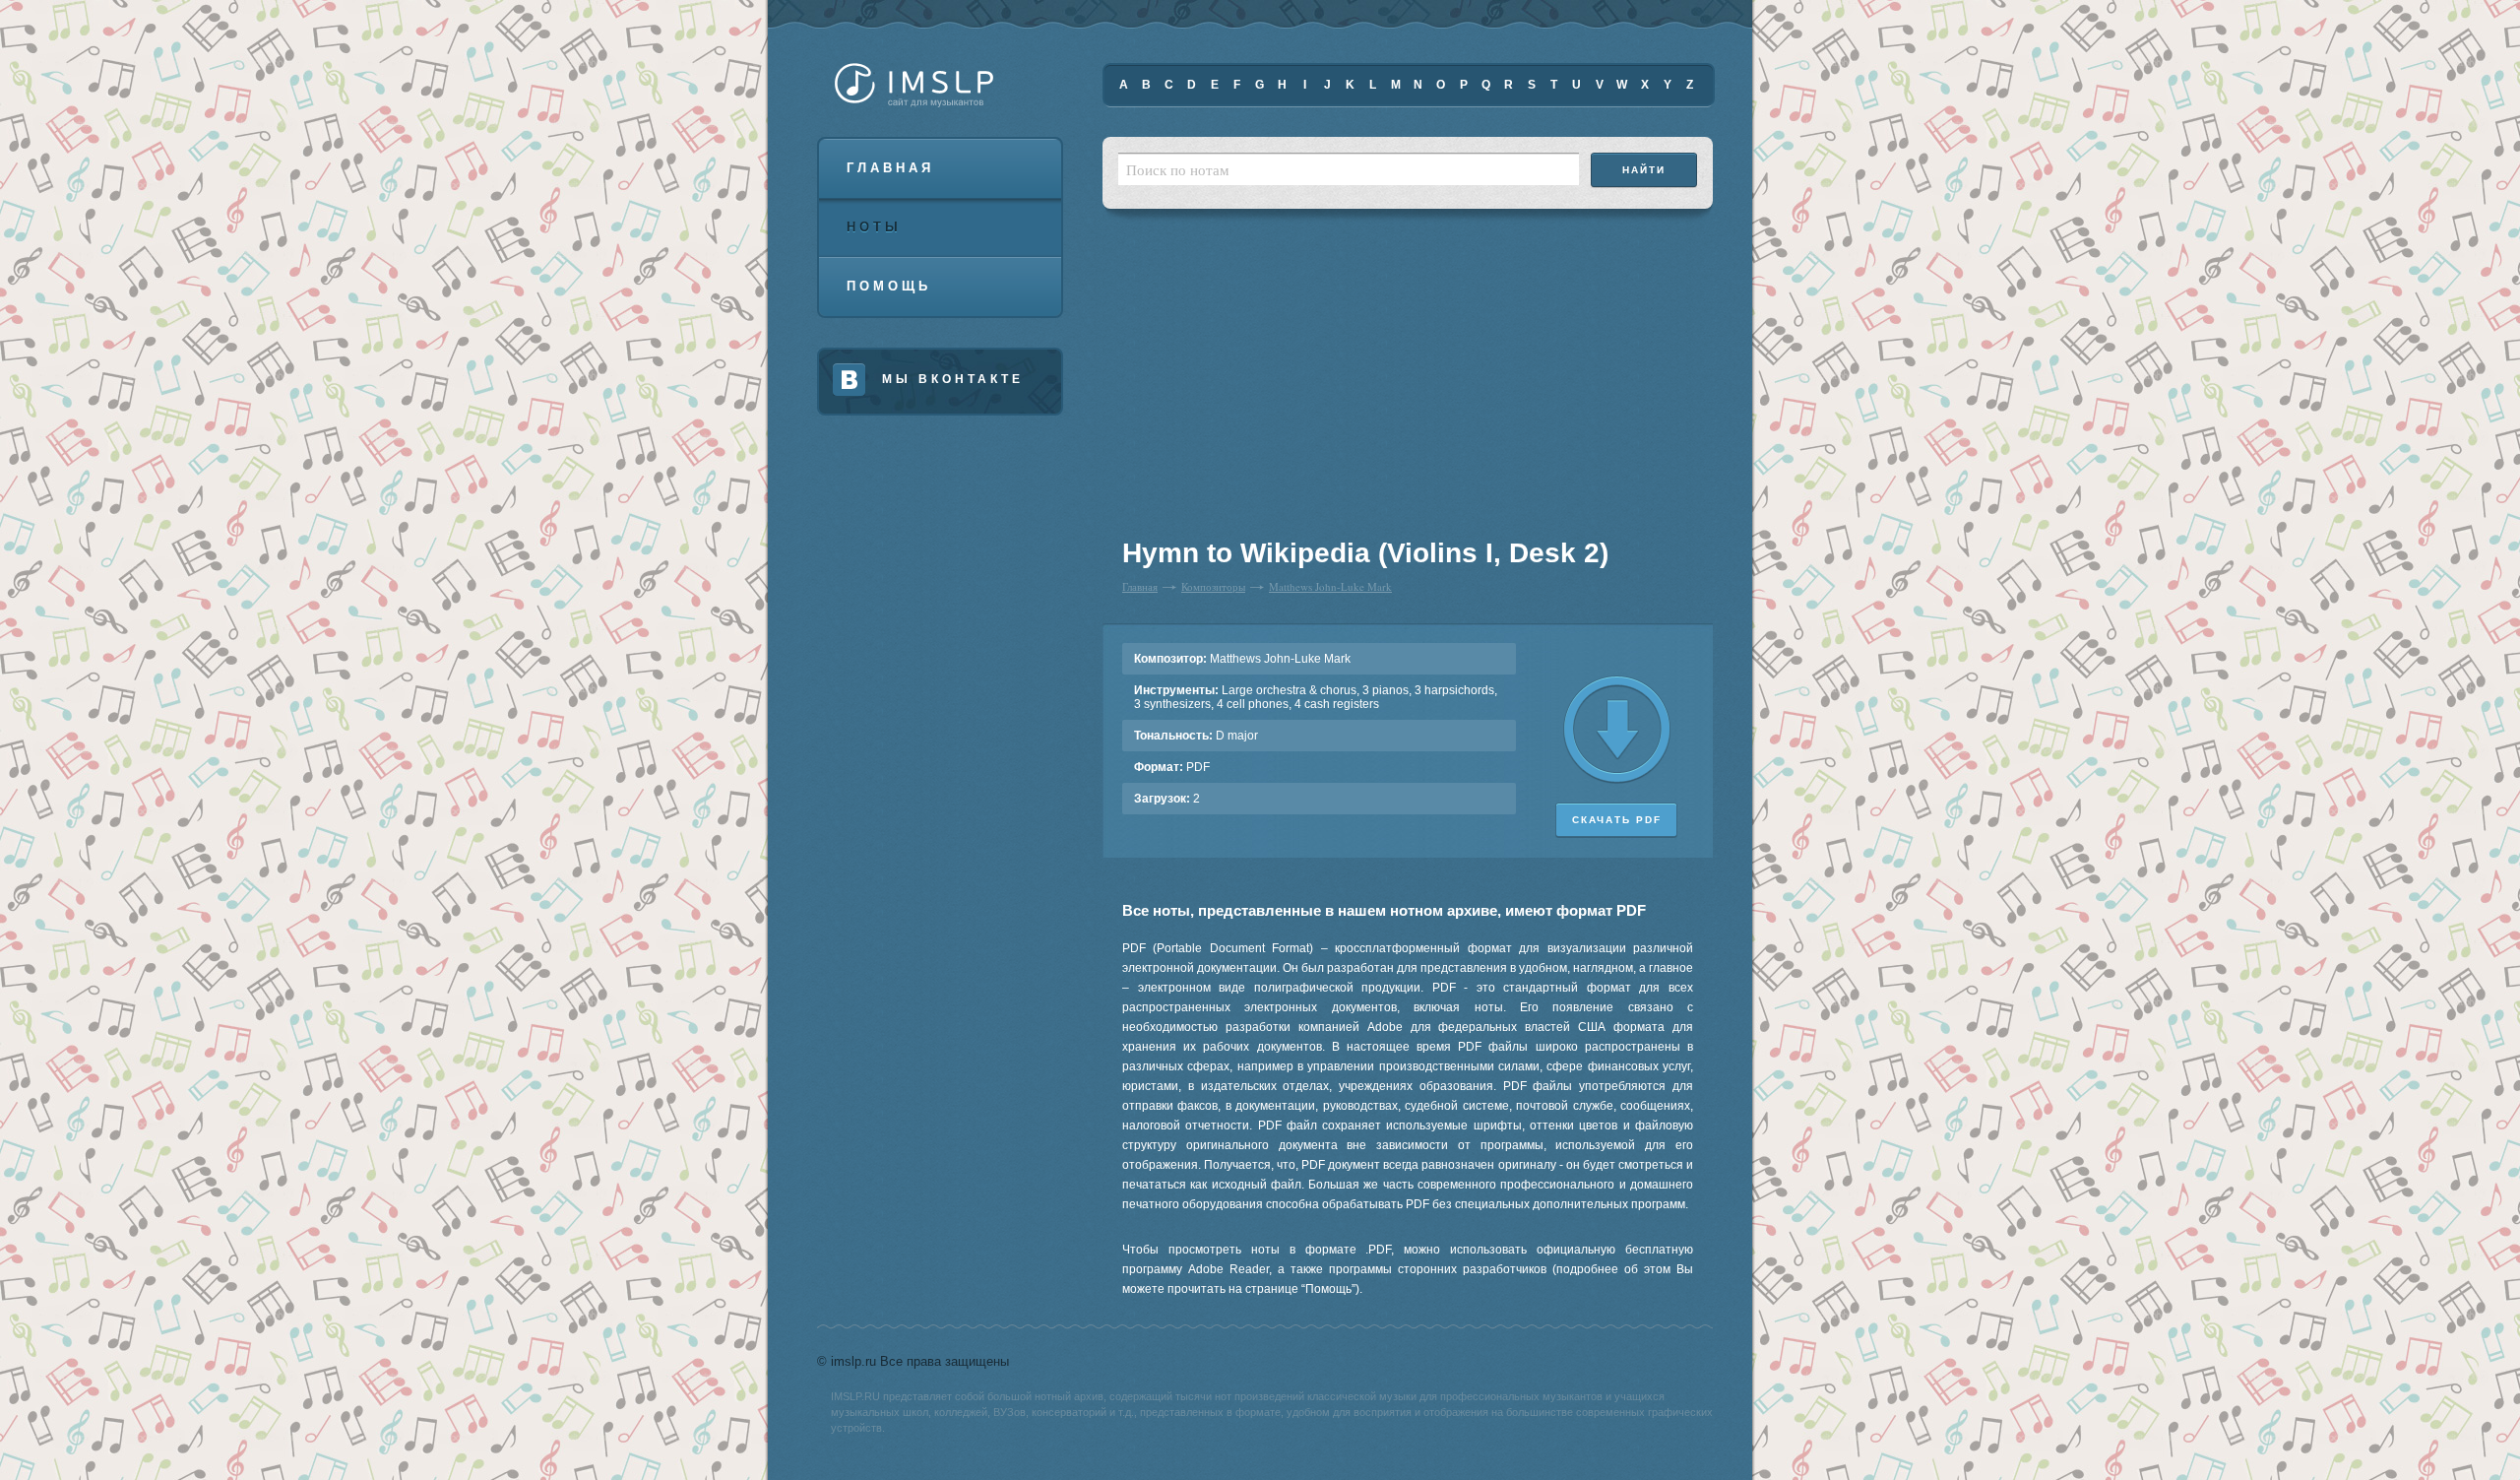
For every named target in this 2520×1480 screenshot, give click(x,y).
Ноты (874, 227)
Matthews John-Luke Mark (1330, 586)
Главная (890, 168)
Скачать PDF (1617, 820)
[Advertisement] (1244, 384)
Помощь (889, 286)
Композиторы (1213, 586)
